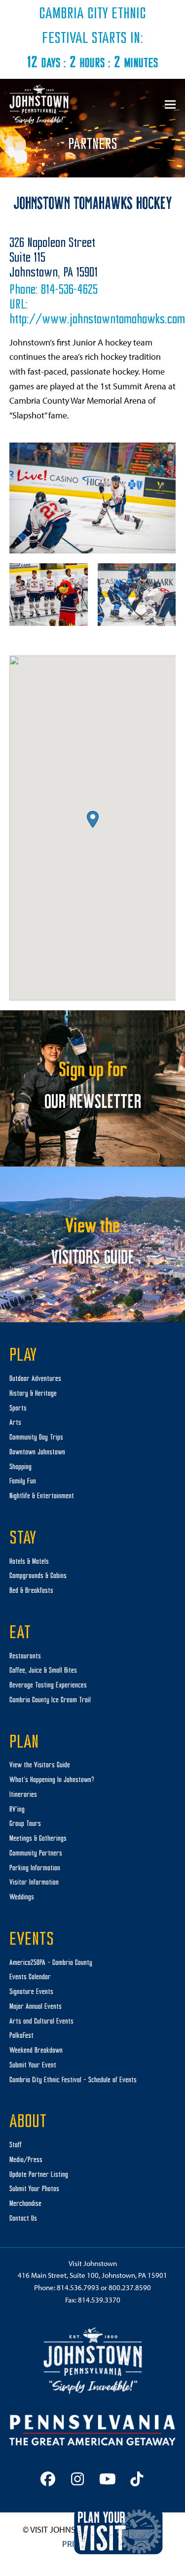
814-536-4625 (69, 291)
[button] (170, 104)
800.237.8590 (130, 2287)
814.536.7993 (78, 2287)
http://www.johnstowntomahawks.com (97, 320)
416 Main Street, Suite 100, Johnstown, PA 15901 (92, 2275)
